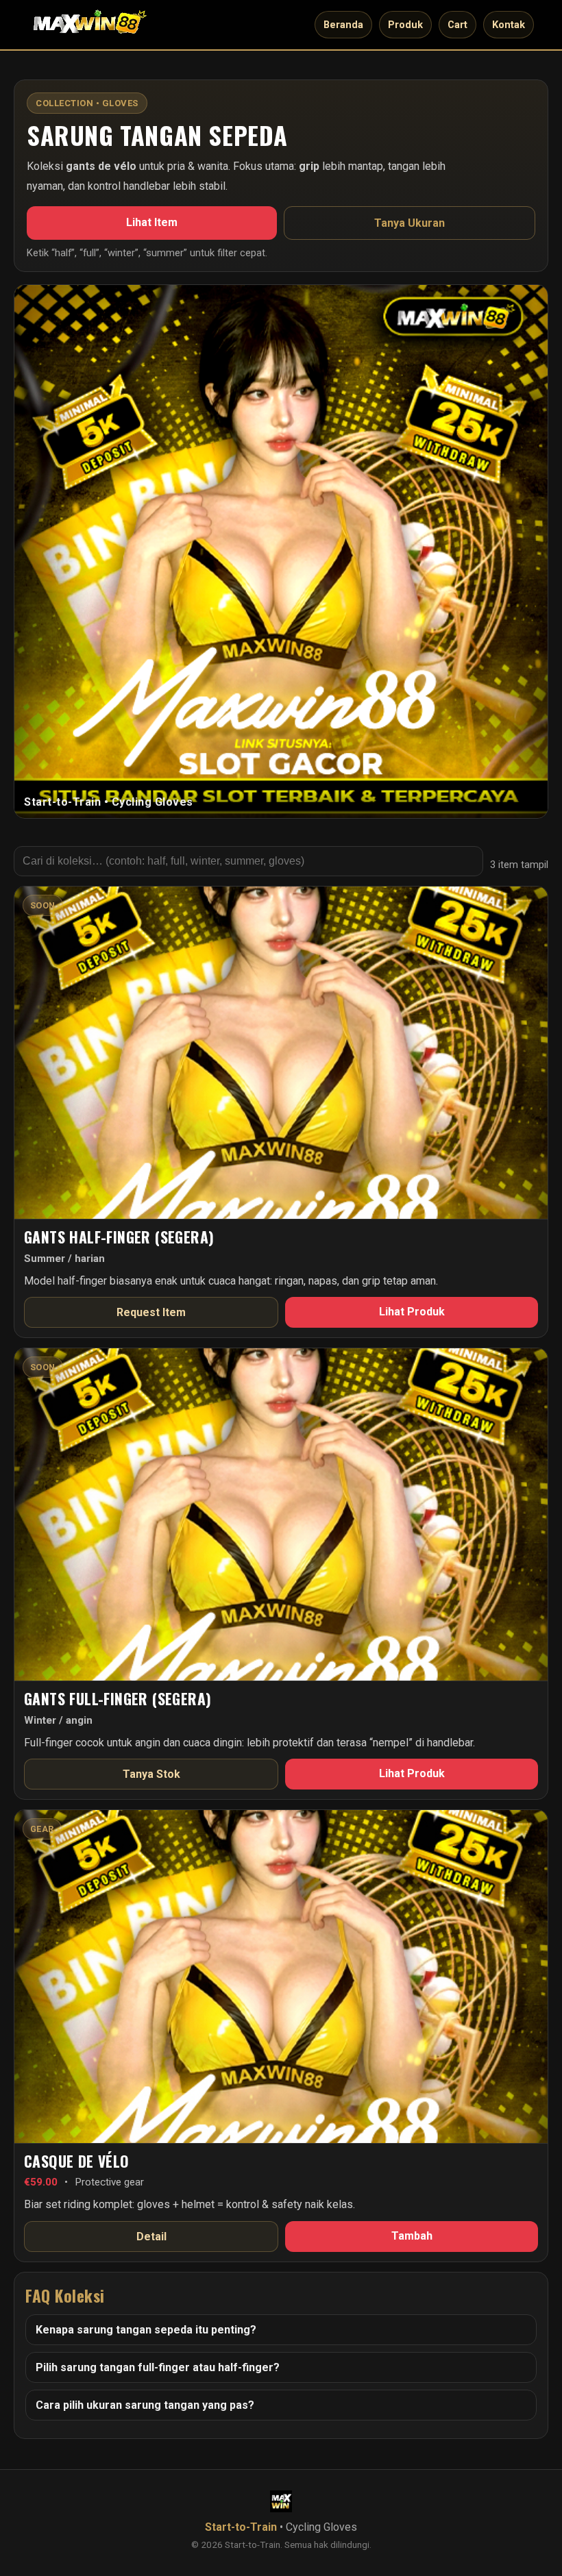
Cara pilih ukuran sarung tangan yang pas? (145, 2405)
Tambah (412, 2236)
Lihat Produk (412, 1312)
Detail (151, 2237)
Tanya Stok (151, 1774)
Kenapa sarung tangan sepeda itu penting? (146, 2330)
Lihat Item (152, 222)
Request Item (151, 1312)
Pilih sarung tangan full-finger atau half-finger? (158, 2367)
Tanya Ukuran (410, 223)
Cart (457, 25)
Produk (405, 25)
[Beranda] (90, 25)
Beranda (343, 25)
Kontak (509, 25)
